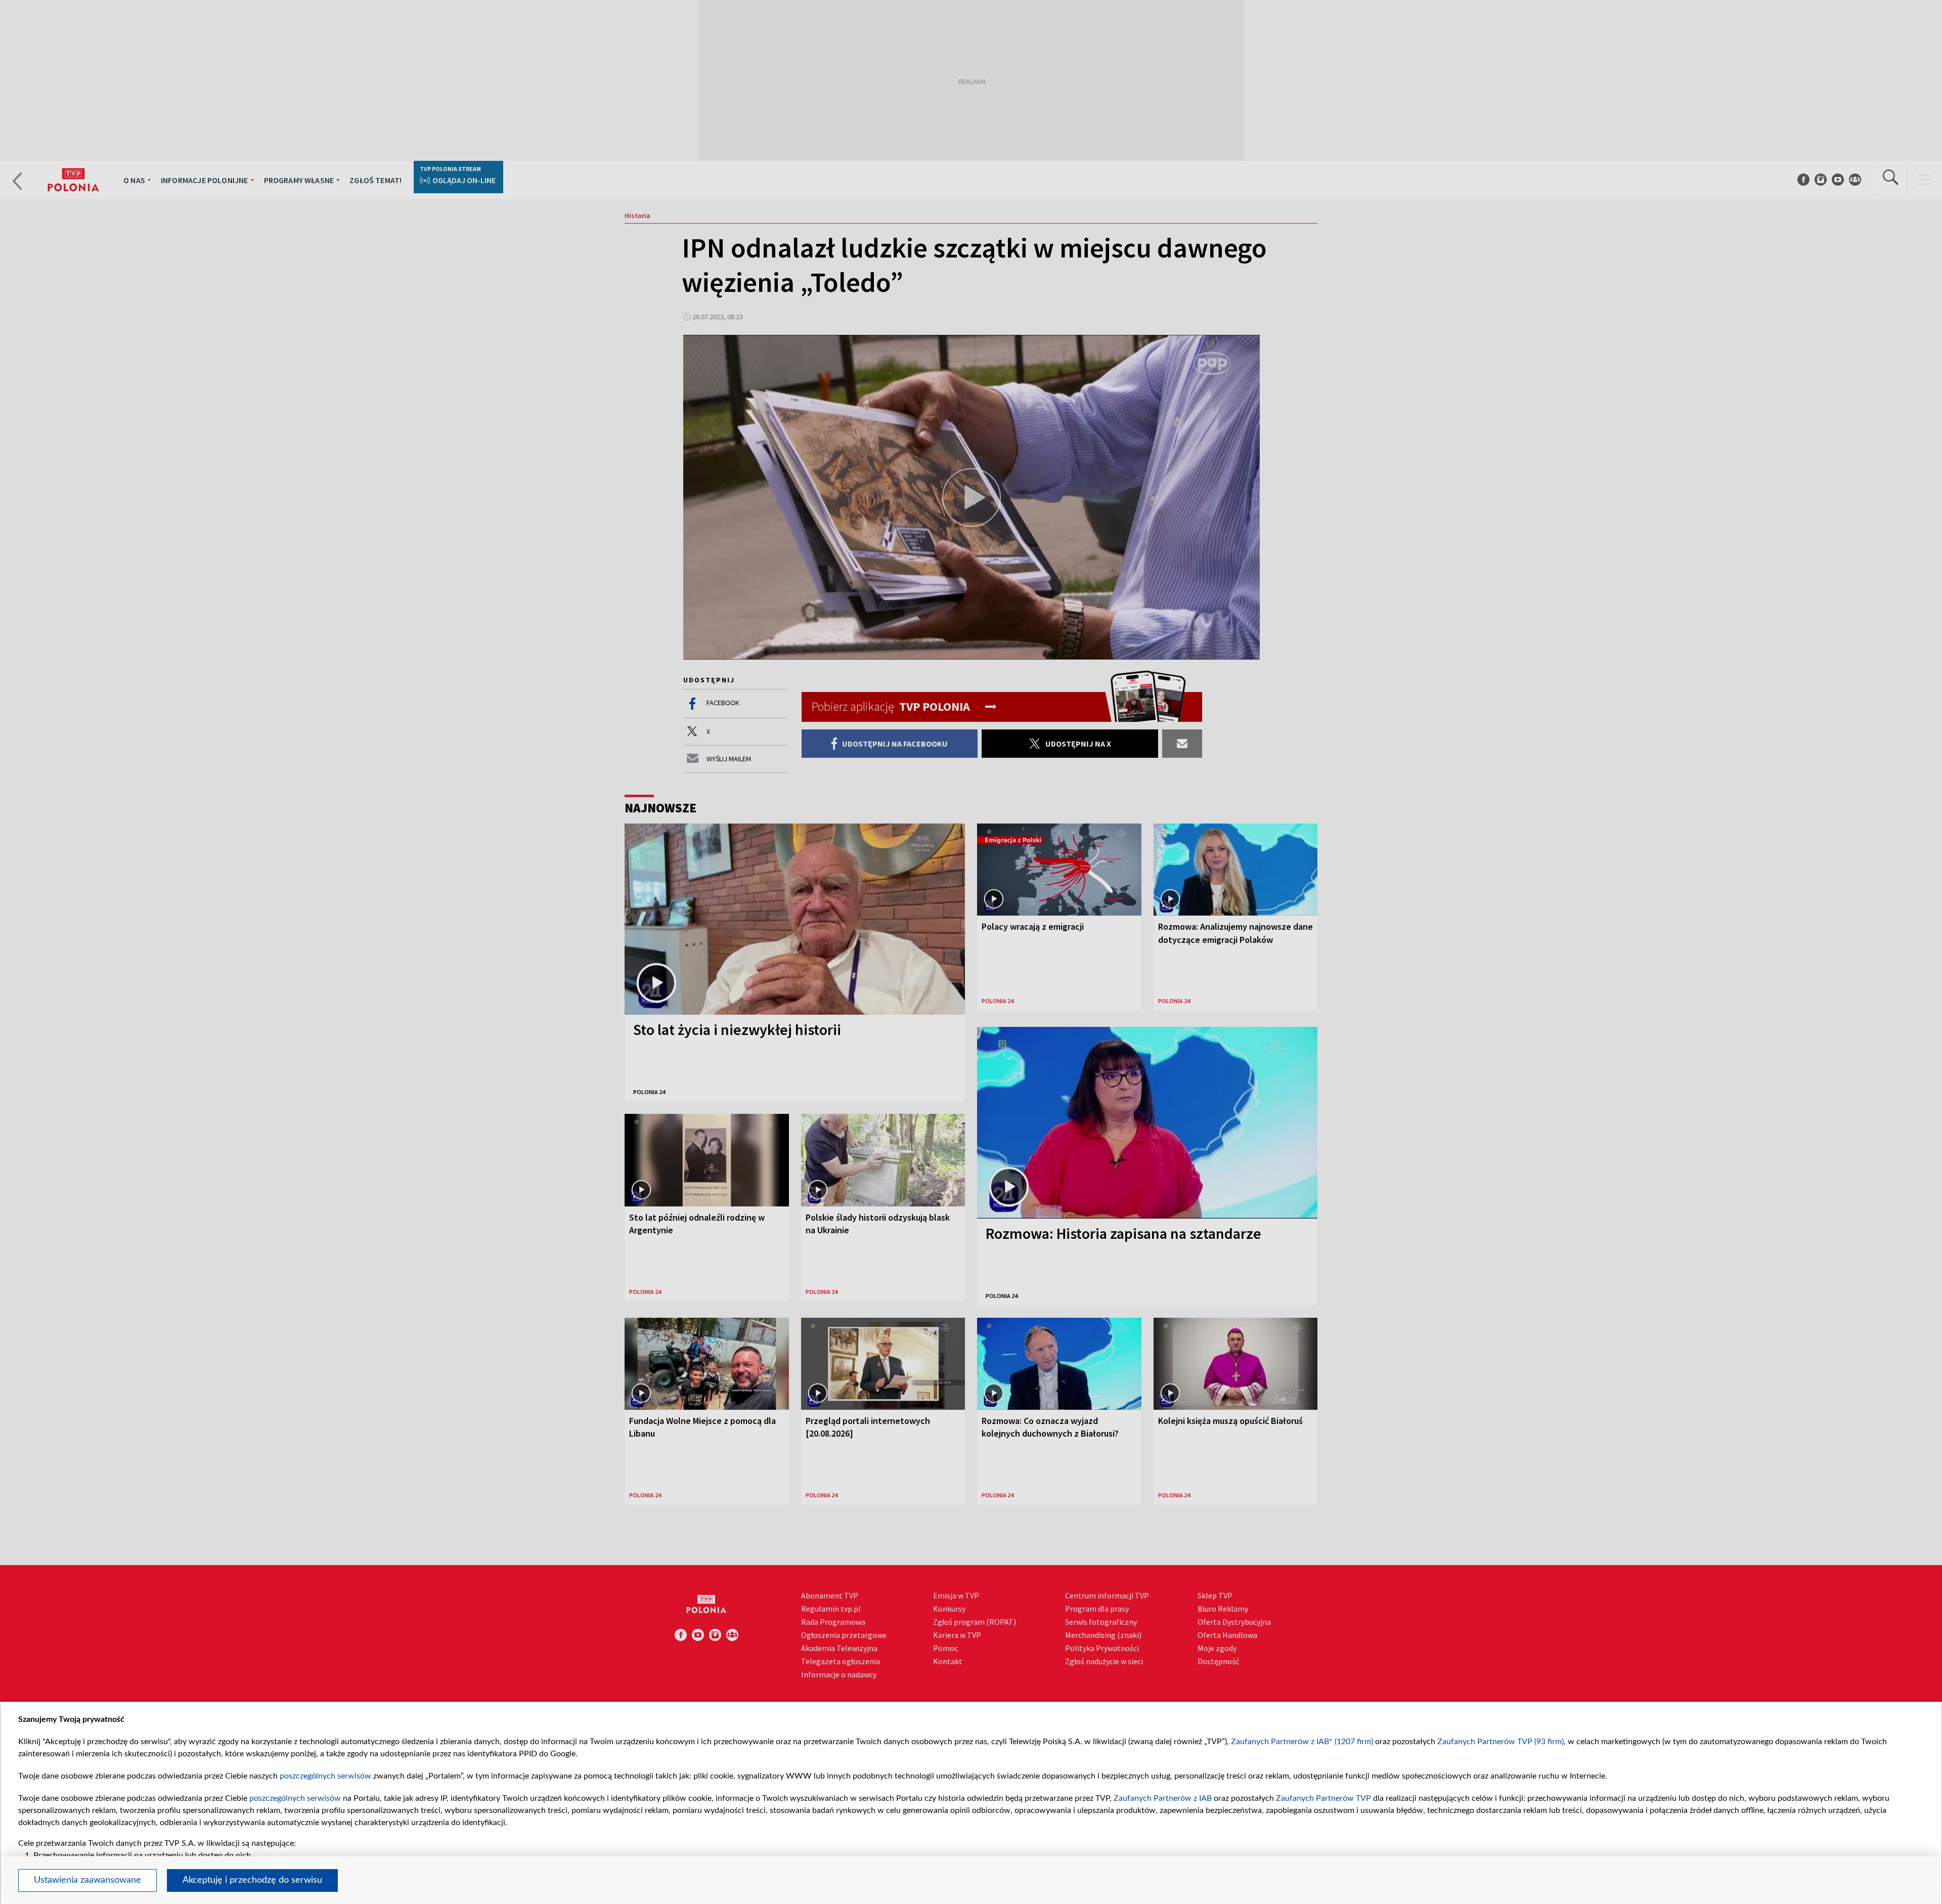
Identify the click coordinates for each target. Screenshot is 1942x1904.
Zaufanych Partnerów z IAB (1163, 1798)
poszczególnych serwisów (325, 1776)
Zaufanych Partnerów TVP (1323, 1798)
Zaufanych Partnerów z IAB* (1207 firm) (1302, 1742)
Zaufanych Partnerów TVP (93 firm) (1500, 1742)
